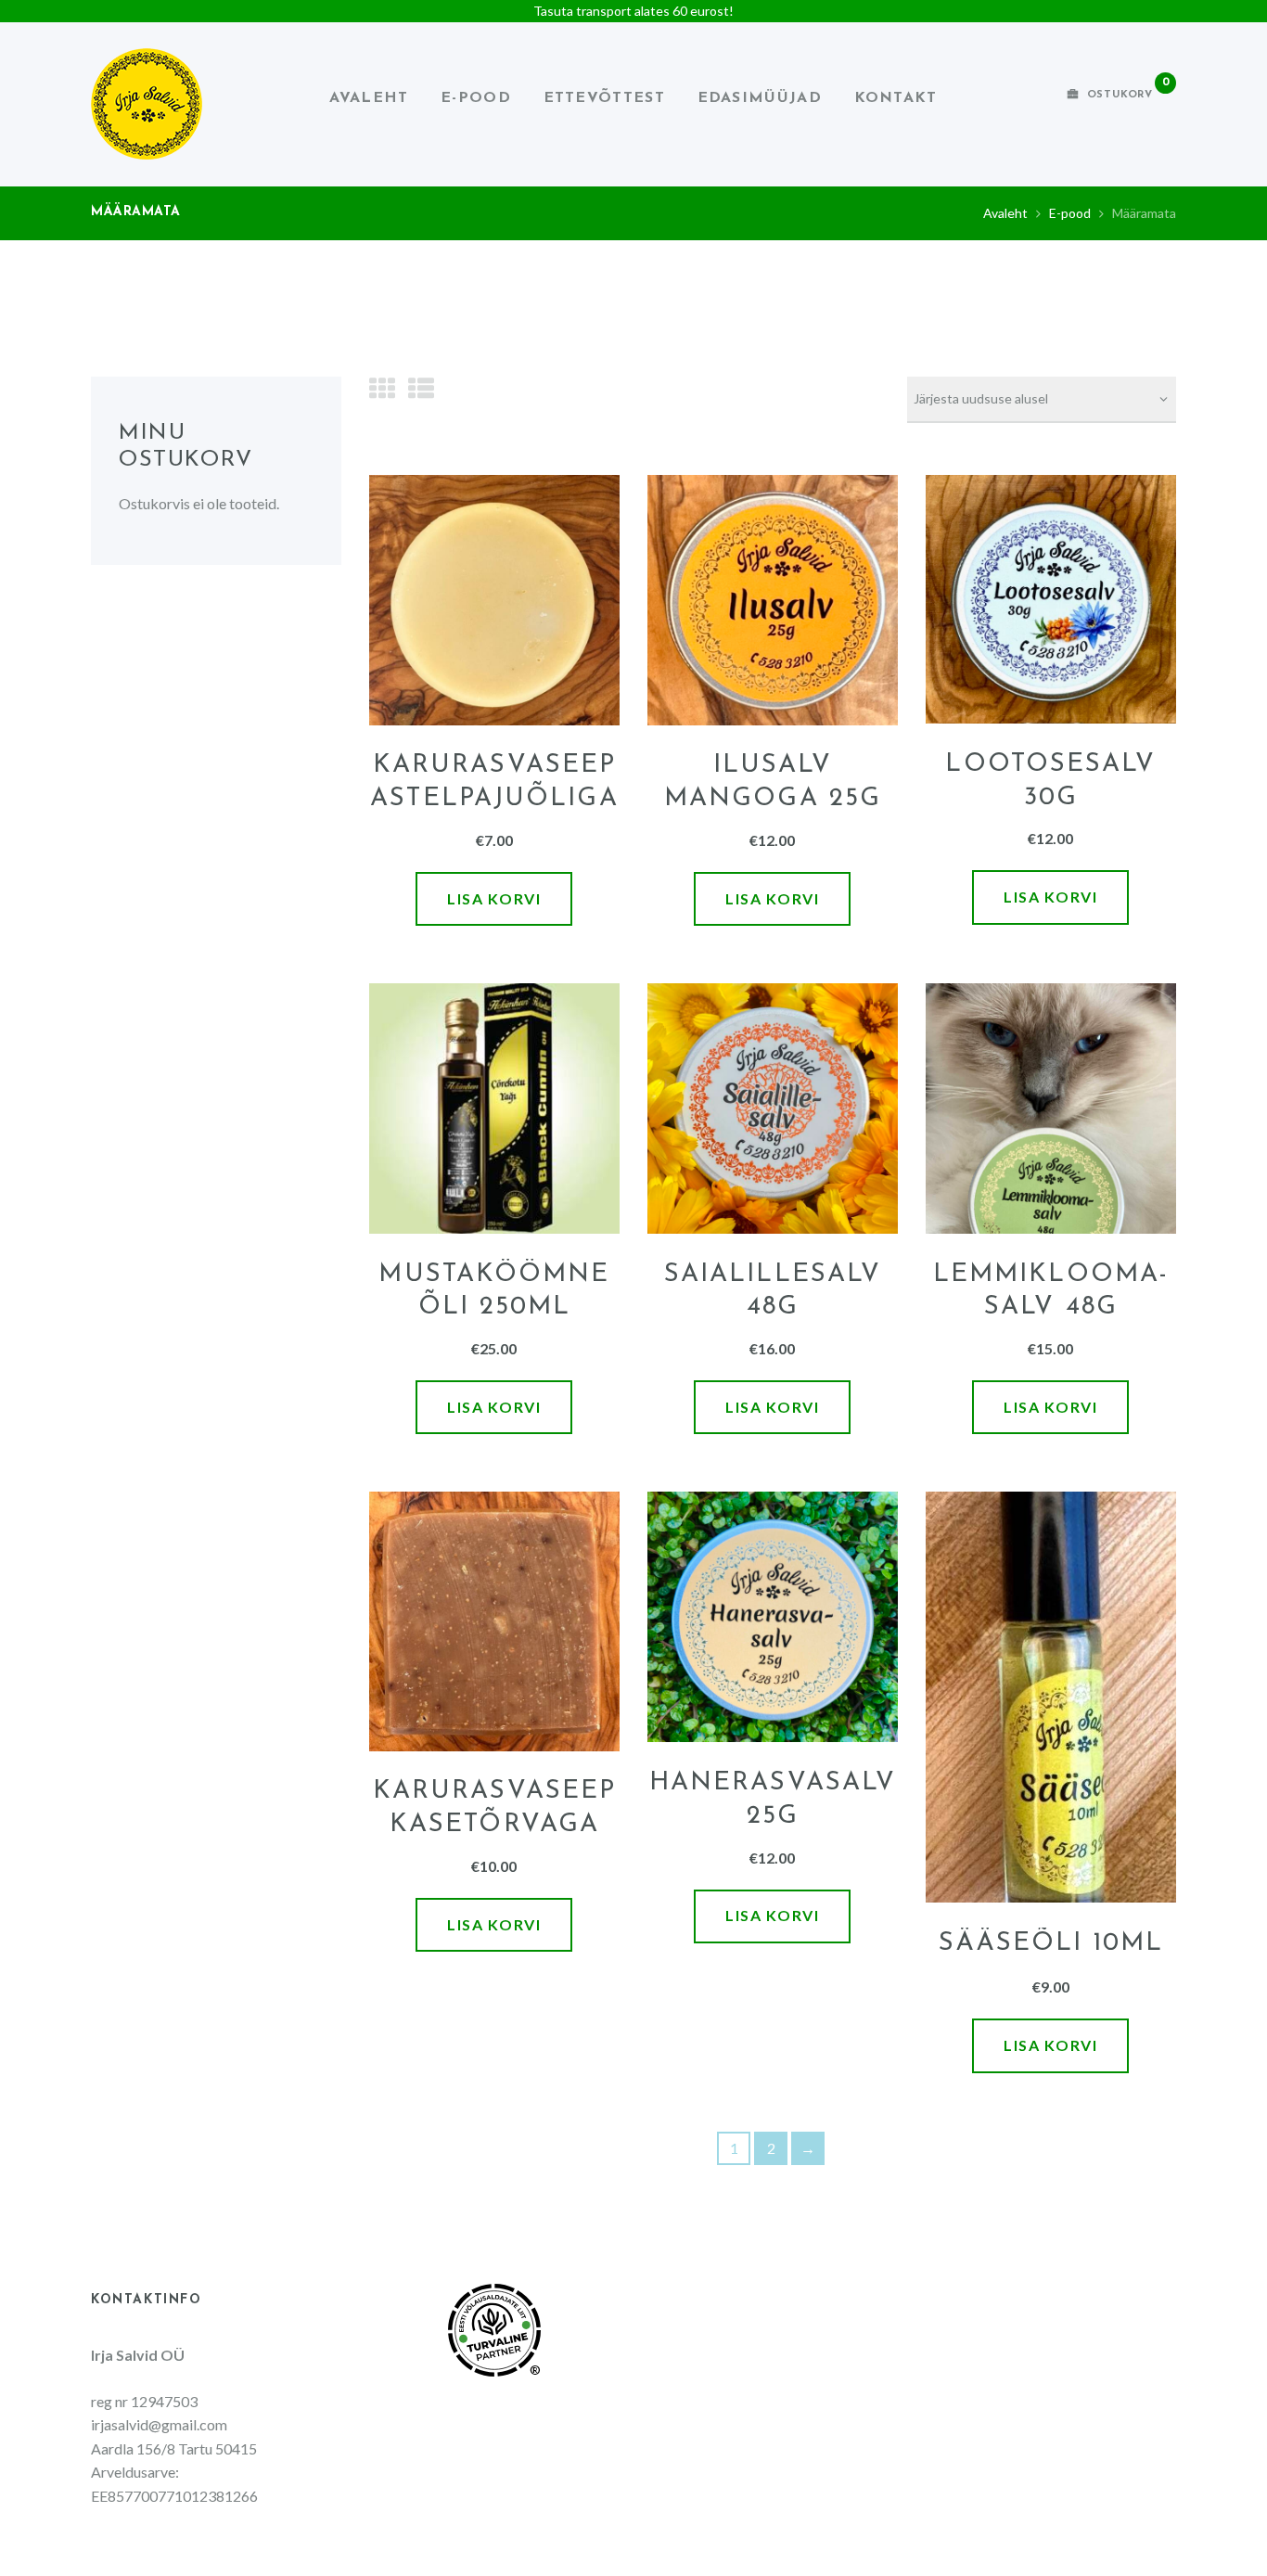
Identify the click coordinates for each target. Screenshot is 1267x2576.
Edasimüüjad (760, 98)
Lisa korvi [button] (494, 898)
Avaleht (369, 98)
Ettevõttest (604, 98)
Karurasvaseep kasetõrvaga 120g (494, 1824)
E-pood (476, 98)
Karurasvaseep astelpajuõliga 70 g (494, 798)
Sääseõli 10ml (1051, 1943)
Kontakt (896, 98)
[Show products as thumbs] (382, 388)
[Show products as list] (421, 388)
